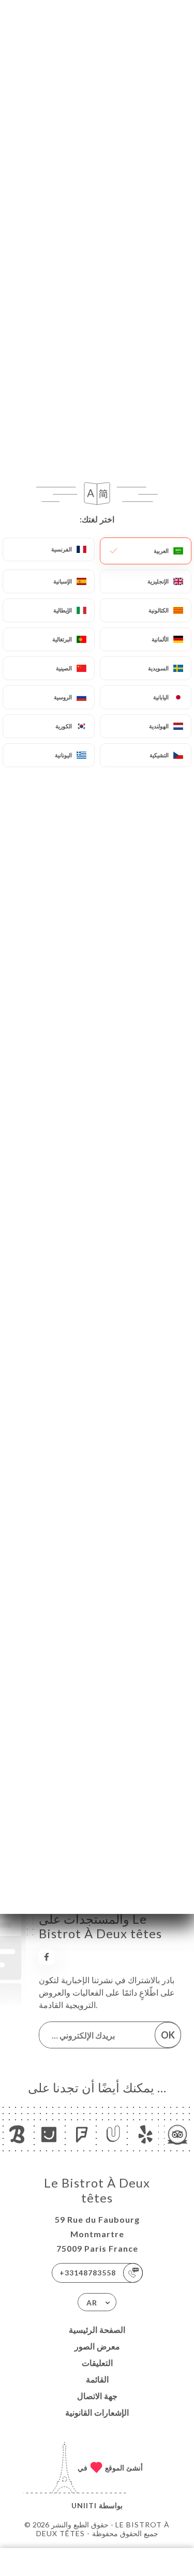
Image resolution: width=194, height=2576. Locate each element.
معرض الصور (97, 2346)
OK (168, 2035)
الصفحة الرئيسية (97, 2330)
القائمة (97, 2379)
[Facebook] (47, 1957)
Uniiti (84, 2505)
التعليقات (97, 2363)
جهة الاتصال (97, 2396)
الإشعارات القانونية (97, 2412)
